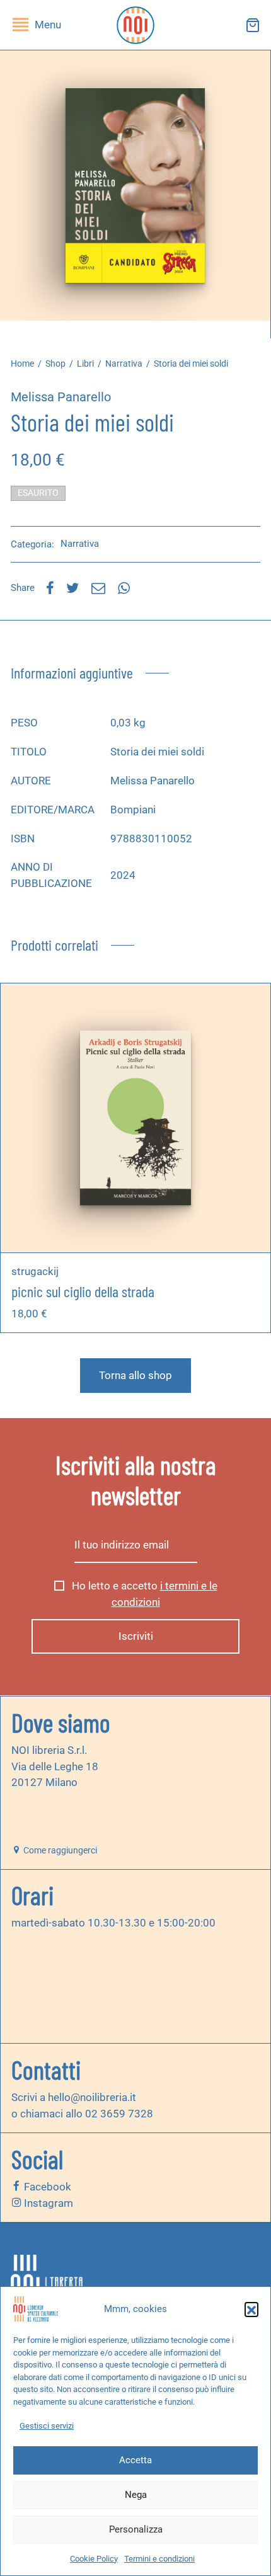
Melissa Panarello (61, 397)
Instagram (47, 2203)
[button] (251, 2309)
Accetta (135, 2460)
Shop (55, 364)
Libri (85, 364)
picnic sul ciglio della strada (83, 1291)
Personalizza (136, 2529)
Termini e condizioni (159, 2559)
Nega (136, 2495)
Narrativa (124, 364)
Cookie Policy (94, 2559)
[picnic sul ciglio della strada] (136, 1118)
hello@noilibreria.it (92, 2097)
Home (22, 364)
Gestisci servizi (47, 2426)
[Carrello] (253, 25)
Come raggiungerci (59, 1850)
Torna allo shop (135, 1375)
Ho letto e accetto (143, 1594)
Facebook (46, 2187)
